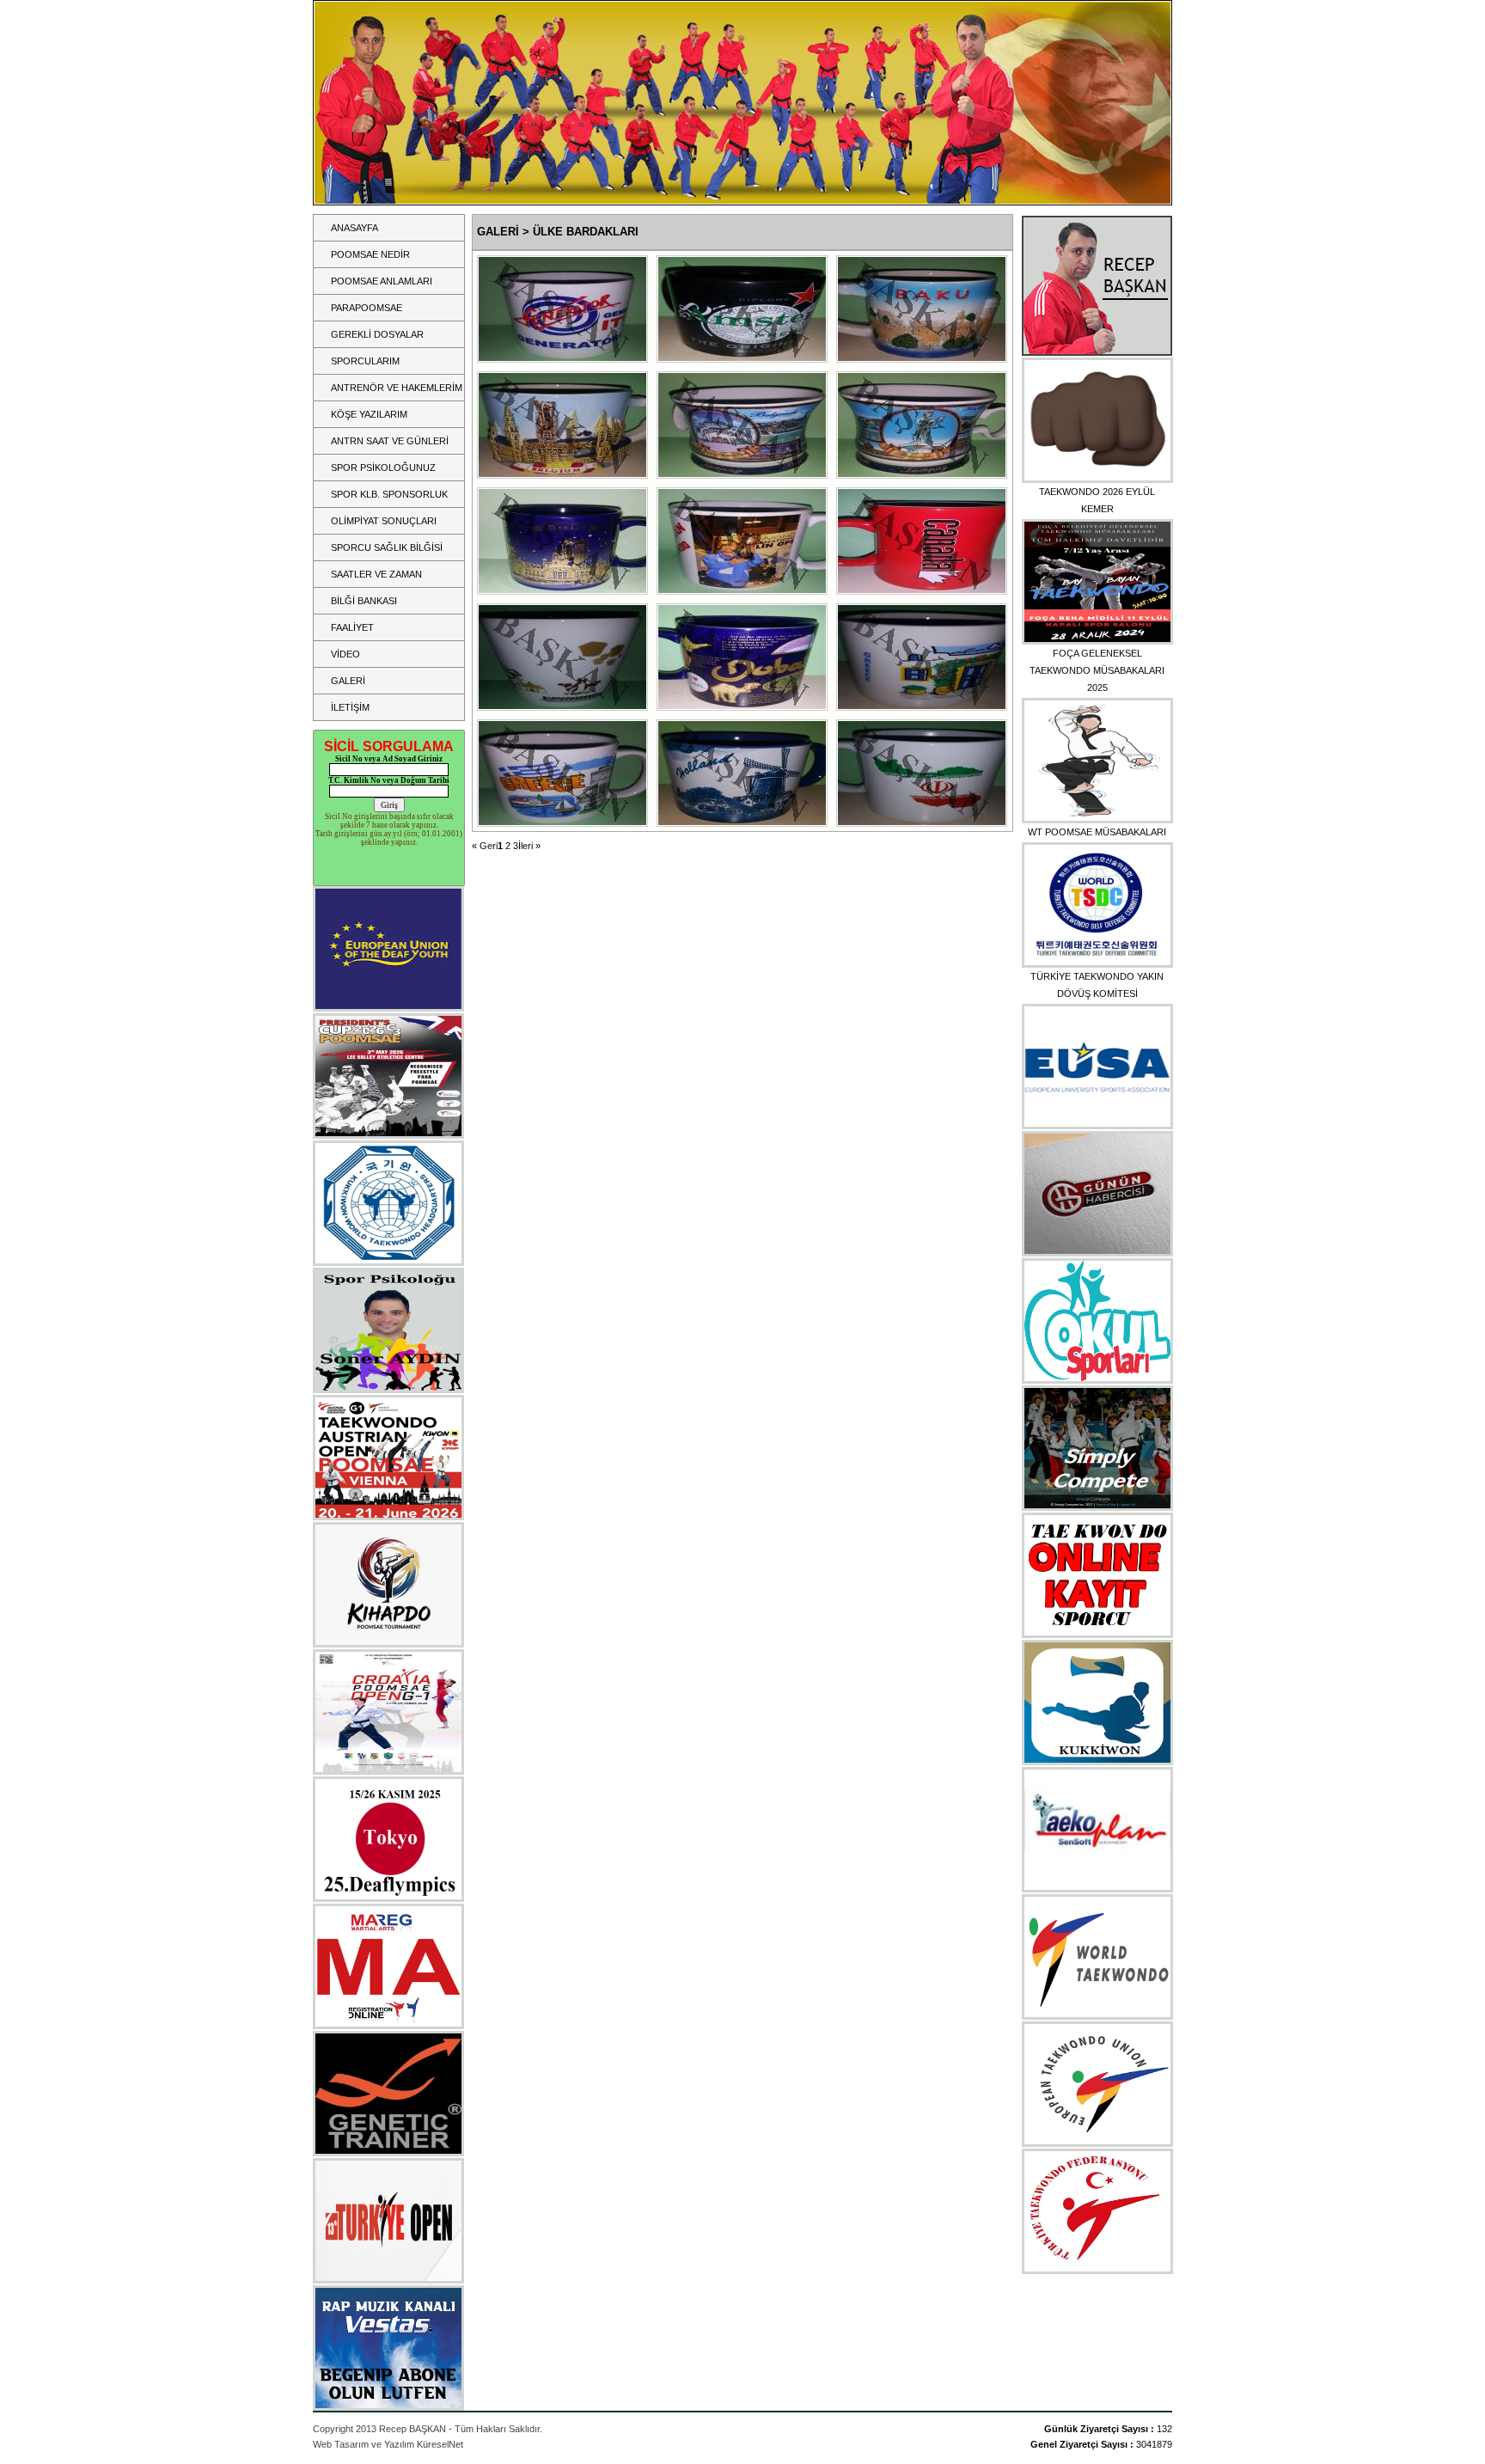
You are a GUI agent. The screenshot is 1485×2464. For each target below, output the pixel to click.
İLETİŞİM (350, 707)
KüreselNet (440, 2444)
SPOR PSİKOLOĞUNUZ (383, 468)
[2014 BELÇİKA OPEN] (562, 474)
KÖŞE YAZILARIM (369, 414)
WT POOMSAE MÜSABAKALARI (1097, 832)
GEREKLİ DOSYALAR (377, 334)
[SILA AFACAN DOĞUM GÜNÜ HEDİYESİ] (742, 590)
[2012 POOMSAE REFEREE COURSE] (742, 474)
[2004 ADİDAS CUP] (562, 358)
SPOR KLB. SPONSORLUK (389, 494)
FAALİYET (352, 627)
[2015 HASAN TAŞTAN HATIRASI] (922, 358)
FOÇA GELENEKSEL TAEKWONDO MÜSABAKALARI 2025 (1097, 670)
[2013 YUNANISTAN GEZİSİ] (922, 706)
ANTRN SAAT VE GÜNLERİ (390, 441)
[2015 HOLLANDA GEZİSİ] (742, 822)
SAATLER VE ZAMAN (376, 574)
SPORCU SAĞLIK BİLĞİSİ (387, 547)
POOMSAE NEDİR (370, 254)
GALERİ (348, 681)
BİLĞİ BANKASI (364, 601)
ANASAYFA (354, 228)
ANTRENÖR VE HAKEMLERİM (397, 388)
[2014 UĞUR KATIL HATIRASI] (562, 706)
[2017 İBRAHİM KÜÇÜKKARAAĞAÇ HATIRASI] (922, 822)
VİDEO (345, 654)
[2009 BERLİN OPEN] (562, 590)
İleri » (529, 846)
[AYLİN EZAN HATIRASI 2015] (922, 590)
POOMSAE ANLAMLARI (382, 281)
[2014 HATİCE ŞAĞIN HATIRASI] (742, 358)
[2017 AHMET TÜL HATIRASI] (742, 706)
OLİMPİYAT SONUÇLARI (384, 521)
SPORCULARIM (365, 361)
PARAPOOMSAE (367, 308)
